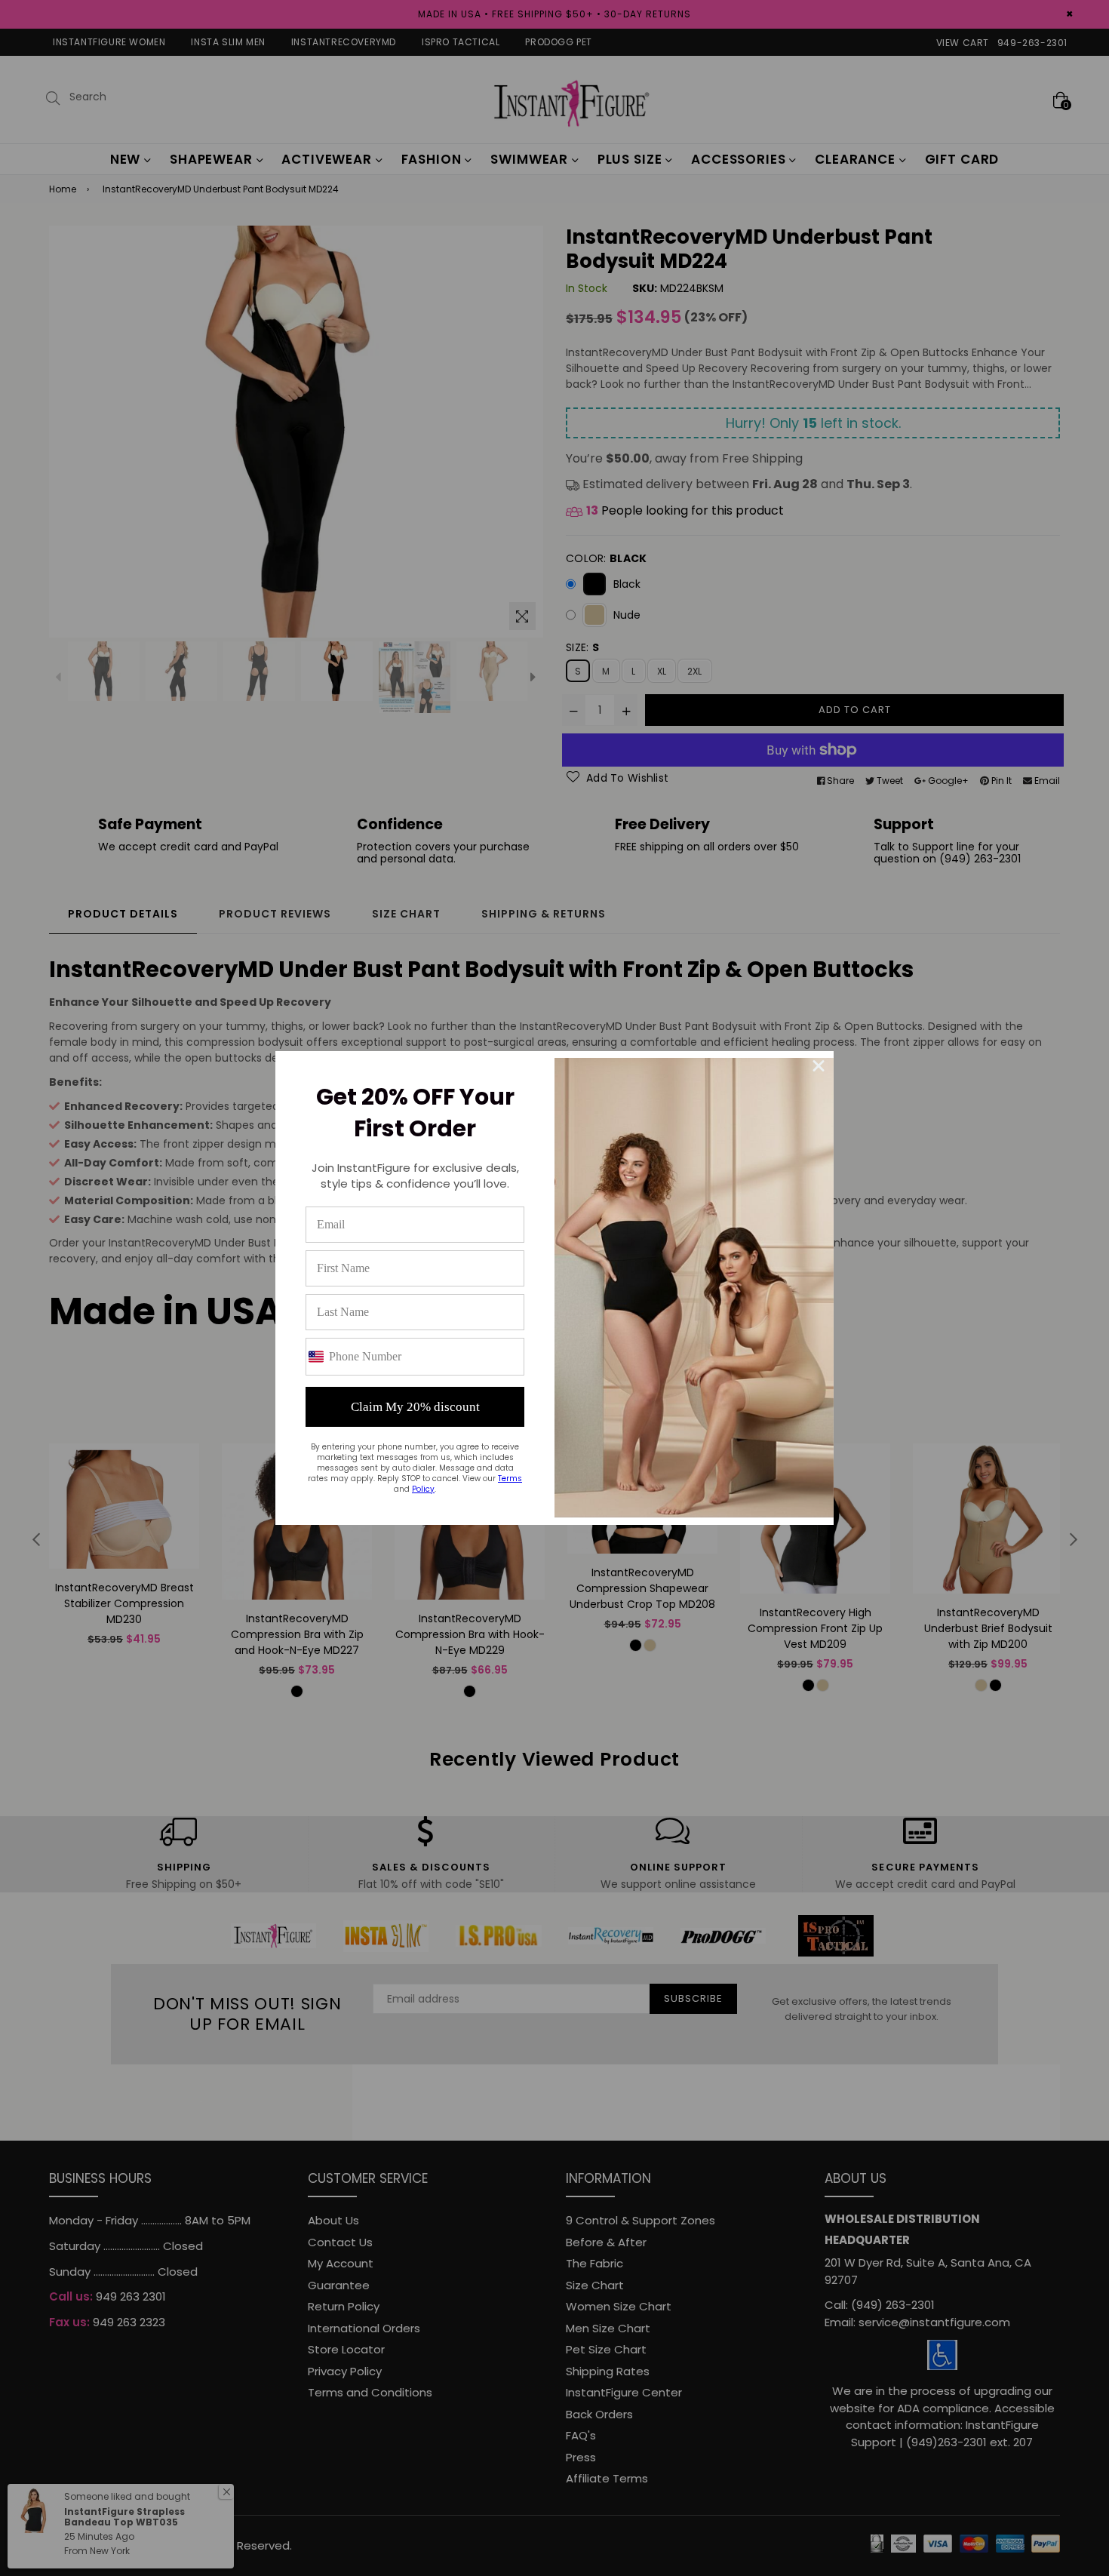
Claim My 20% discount (415, 1407)
